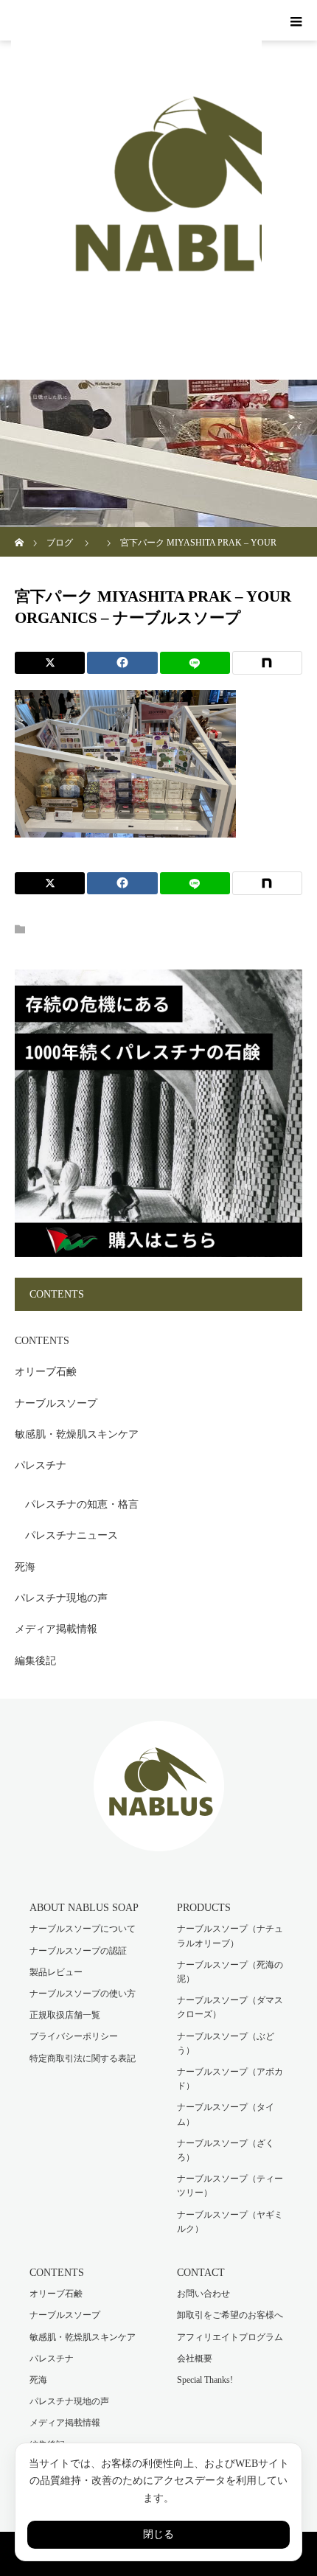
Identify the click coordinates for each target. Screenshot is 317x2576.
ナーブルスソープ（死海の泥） (230, 1972)
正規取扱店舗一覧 (65, 2015)
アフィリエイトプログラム (230, 2337)
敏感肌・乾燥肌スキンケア (77, 1434)
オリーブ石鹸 (46, 1372)
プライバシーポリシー (74, 2036)
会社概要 (195, 2359)
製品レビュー (56, 1972)
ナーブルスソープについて (83, 1929)
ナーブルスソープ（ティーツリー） (230, 2186)
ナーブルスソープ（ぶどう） (226, 2043)
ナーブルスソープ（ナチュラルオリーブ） (230, 1936)
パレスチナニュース (72, 1535)
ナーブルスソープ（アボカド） (230, 2079)
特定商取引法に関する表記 (83, 2058)
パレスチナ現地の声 (61, 1598)
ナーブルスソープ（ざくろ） (226, 2150)
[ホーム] (20, 533)
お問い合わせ (203, 2294)
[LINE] (195, 663)
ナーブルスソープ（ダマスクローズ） (230, 2007)
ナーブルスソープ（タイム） (226, 2114)
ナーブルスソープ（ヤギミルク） (230, 2222)
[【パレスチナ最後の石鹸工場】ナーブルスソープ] (159, 1841)
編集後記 (35, 1661)
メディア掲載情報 (56, 1629)
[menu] (296, 21)
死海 (25, 1567)
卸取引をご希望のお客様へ (230, 2315)
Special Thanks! (205, 2380)
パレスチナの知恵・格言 (82, 1504)
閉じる (158, 2534)
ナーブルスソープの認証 (78, 1951)
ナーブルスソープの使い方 (83, 1994)
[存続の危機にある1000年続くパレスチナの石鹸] (158, 1254)
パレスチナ (41, 1465)
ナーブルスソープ (56, 1403)
